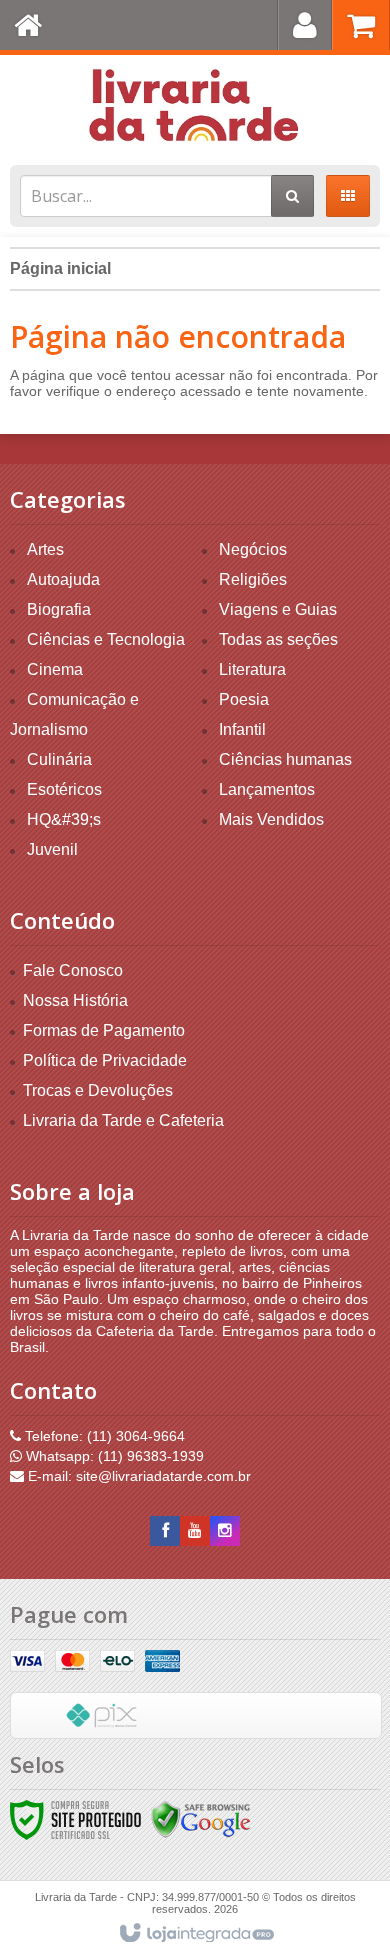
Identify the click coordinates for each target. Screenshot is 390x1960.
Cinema (55, 669)
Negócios (253, 549)
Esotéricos (64, 789)
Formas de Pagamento (104, 1030)
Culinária (59, 759)
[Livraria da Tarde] (195, 105)
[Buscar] (292, 196)
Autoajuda (63, 579)
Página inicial (60, 268)
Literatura (252, 669)
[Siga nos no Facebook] (165, 1531)
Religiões (253, 579)
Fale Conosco (73, 970)
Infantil (242, 729)
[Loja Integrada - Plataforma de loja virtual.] (195, 1934)
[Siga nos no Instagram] (225, 1531)
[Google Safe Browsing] (201, 1819)
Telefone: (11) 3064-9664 (103, 1436)
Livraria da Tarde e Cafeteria (123, 1120)
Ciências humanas (285, 759)
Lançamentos (267, 789)
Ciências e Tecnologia (106, 639)
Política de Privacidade (105, 1060)
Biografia (59, 609)
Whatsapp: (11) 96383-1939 (113, 1456)
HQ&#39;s (64, 819)
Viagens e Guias (278, 609)
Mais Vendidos (271, 819)
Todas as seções (278, 639)
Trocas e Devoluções (98, 1090)
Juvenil (52, 849)
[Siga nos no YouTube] (195, 1531)
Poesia (244, 699)
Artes (45, 549)
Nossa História (75, 1000)
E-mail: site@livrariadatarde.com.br (137, 1476)
